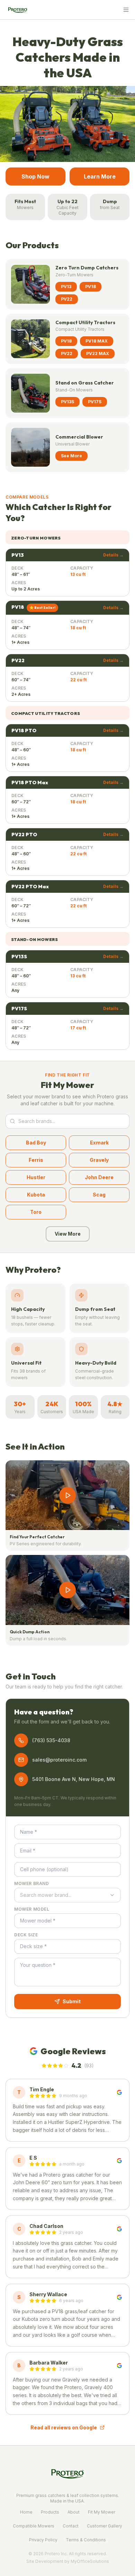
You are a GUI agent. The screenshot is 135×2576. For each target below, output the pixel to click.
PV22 (67, 299)
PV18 (91, 287)
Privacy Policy (43, 2540)
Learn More (100, 176)
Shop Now (35, 176)
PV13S (67, 402)
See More (71, 456)
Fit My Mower (102, 2512)
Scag (99, 1195)
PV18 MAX (97, 341)
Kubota (36, 1195)
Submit (72, 2001)
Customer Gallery (105, 2526)
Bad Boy (36, 1143)
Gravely (99, 1160)
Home (26, 2512)
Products (50, 2512)
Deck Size (26, 1935)
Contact (71, 2526)
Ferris (36, 1160)
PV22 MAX (98, 353)
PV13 (66, 287)
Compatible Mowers (34, 2526)
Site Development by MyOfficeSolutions (68, 2561)
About (74, 2512)
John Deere (99, 1177)
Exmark (99, 1143)
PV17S (95, 402)
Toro (36, 1212)
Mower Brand (32, 1883)
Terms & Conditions (86, 2540)
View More (68, 1234)
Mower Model (32, 1909)
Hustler (36, 1177)
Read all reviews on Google (64, 2427)
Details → (113, 555)
